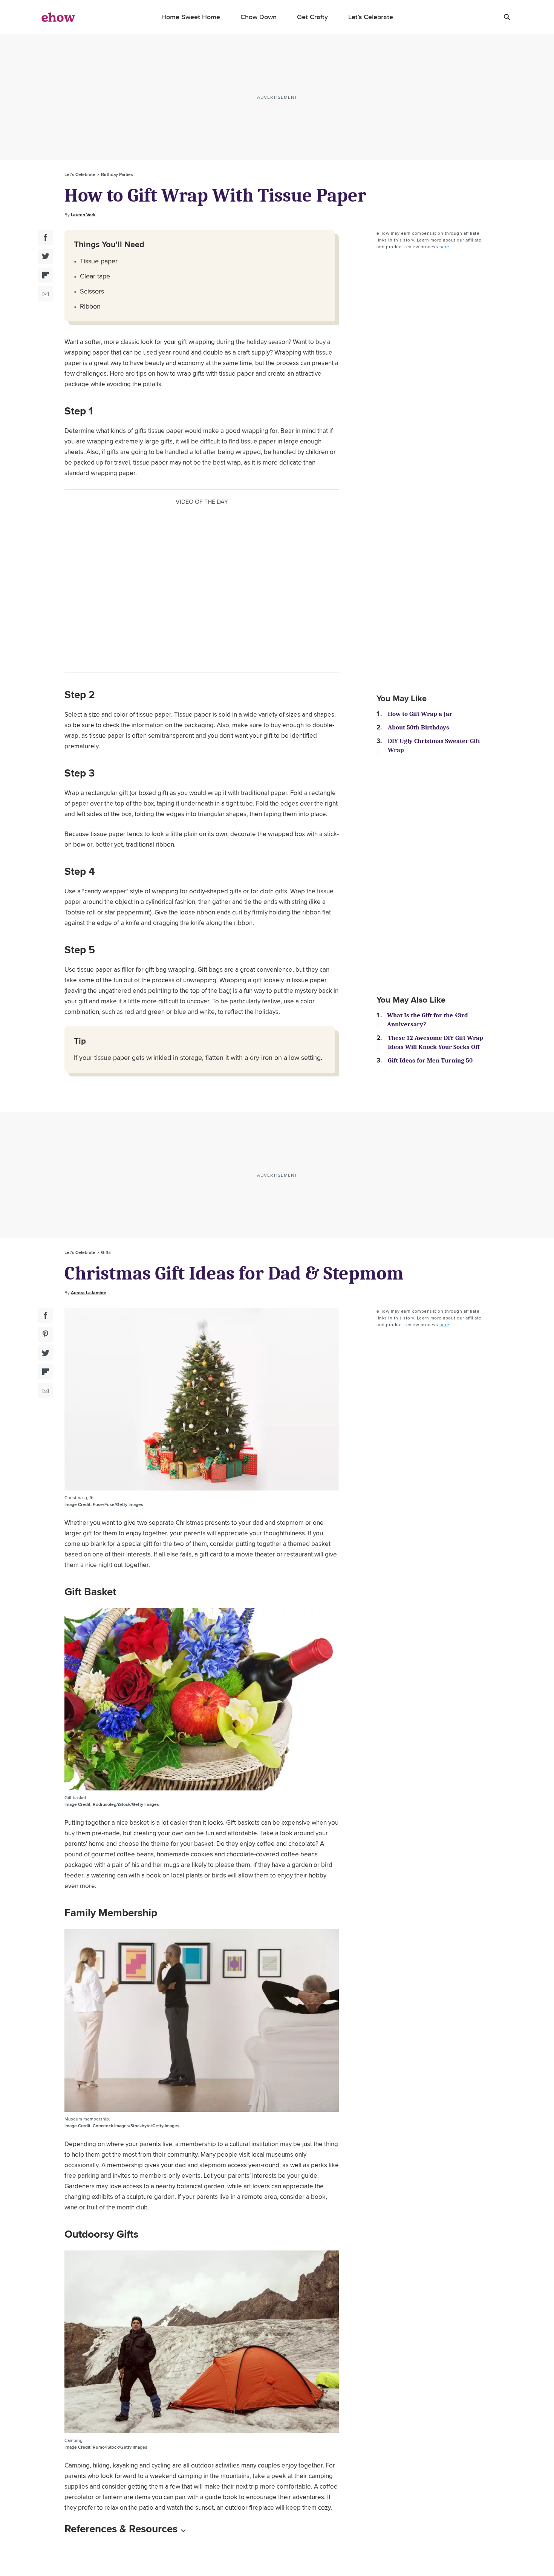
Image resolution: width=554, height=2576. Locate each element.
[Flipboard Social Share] (46, 275)
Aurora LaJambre (89, 1293)
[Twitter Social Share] (46, 256)
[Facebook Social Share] (46, 237)
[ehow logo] (58, 17)
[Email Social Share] (46, 294)
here (445, 247)
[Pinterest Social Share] (46, 1334)
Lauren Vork (83, 215)
